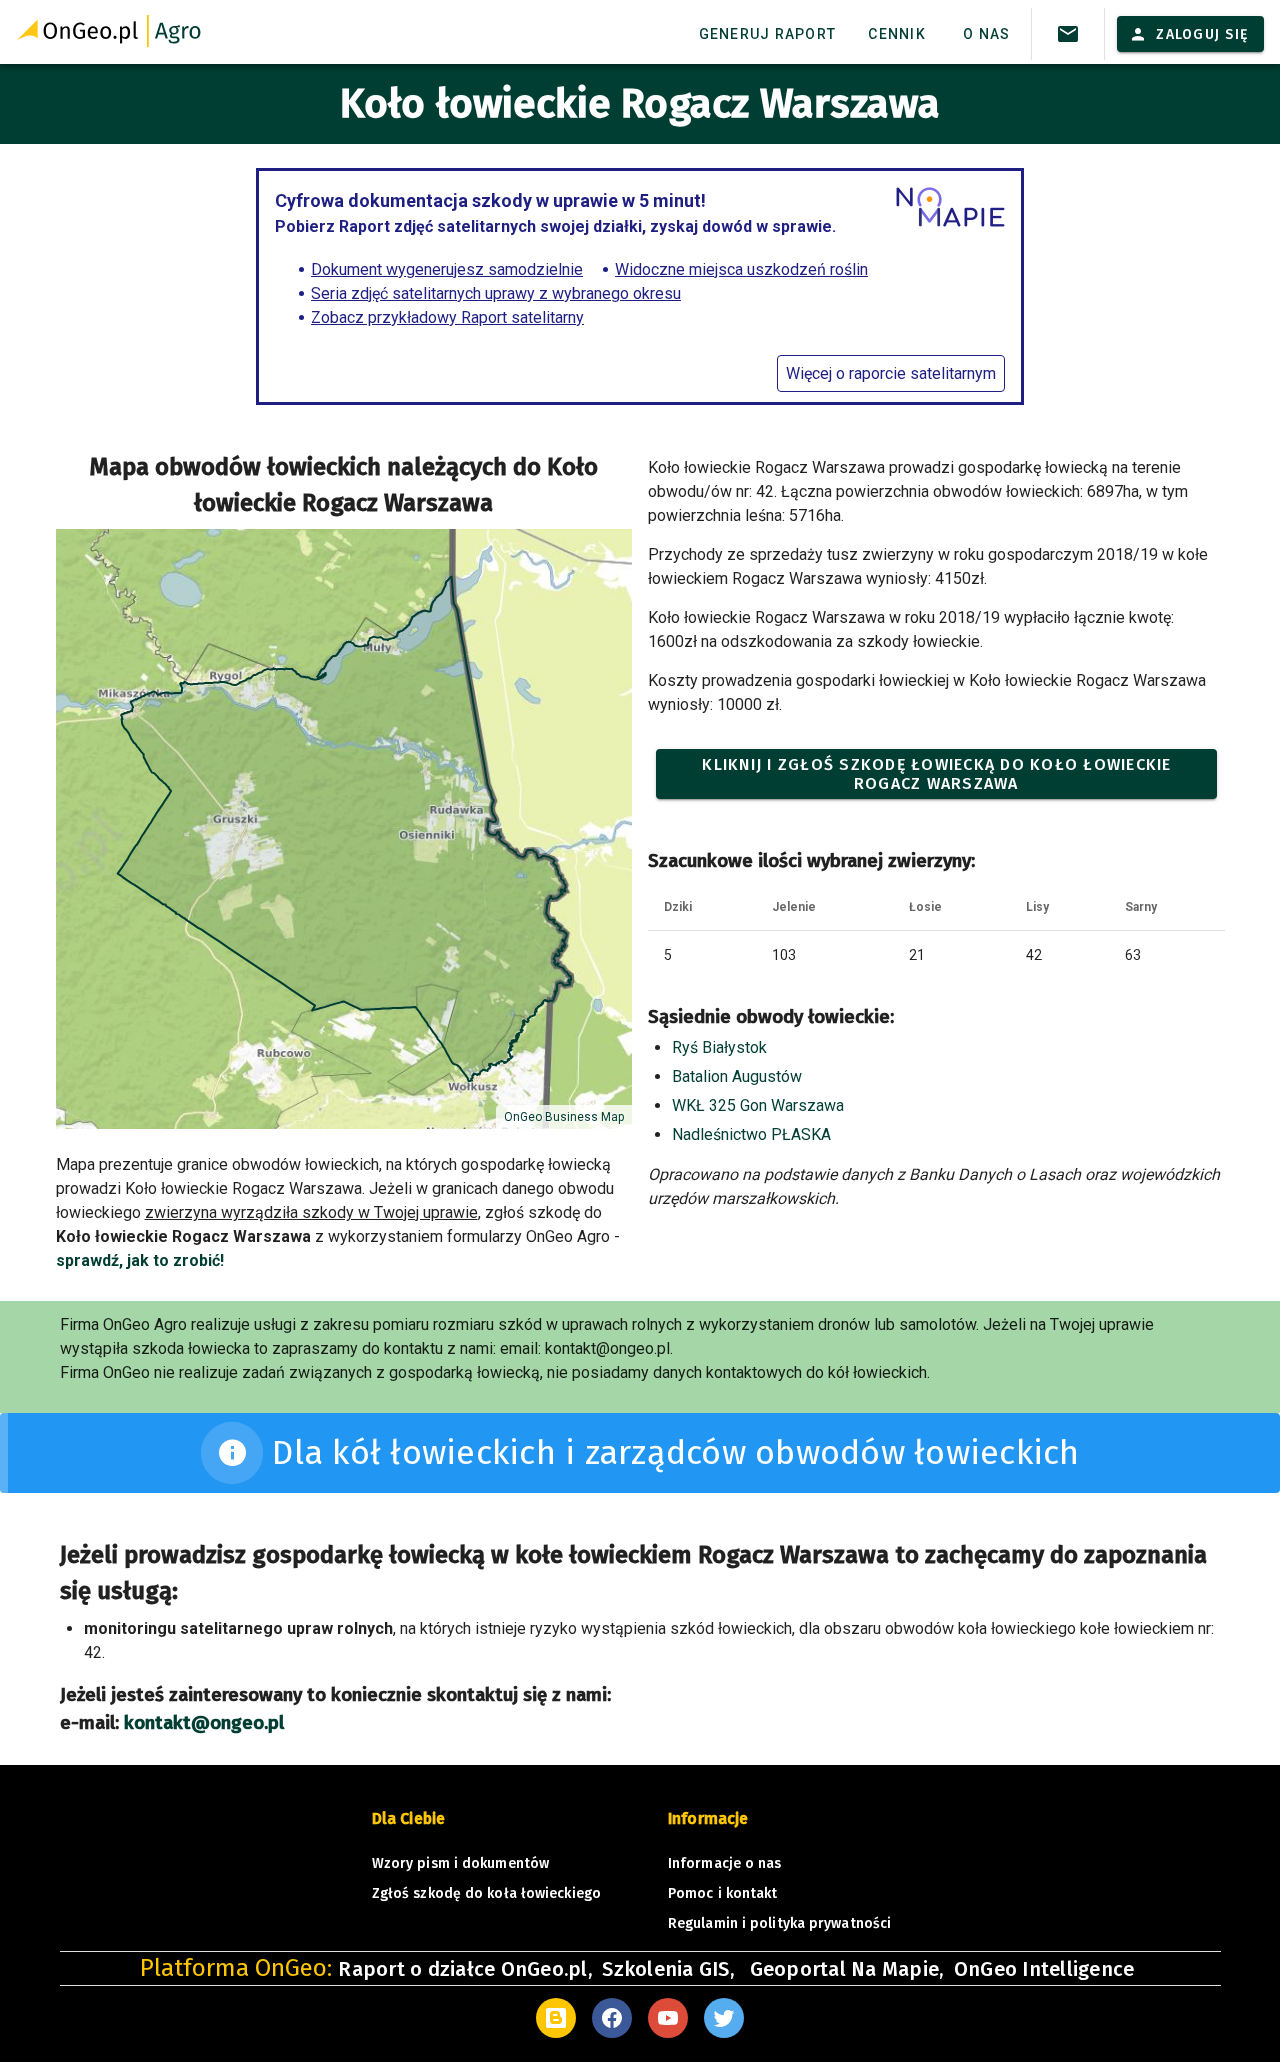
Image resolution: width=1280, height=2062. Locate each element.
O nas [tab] (986, 34)
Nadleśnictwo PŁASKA (751, 1134)
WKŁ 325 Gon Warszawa (758, 1105)
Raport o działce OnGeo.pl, (465, 1969)
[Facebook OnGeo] (612, 2018)
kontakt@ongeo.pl (204, 1723)
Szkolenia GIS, (670, 1969)
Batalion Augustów (737, 1076)
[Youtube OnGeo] (668, 2018)
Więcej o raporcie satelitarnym (891, 373)
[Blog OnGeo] (556, 2018)
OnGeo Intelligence (1044, 1969)
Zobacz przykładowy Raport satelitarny (447, 317)
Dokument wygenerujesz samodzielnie (447, 269)
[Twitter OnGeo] (724, 2018)
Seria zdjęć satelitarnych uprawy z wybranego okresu (496, 293)
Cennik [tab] (897, 34)
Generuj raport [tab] (768, 34)
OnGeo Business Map (564, 1117)
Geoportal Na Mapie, (847, 1969)
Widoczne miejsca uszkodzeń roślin (741, 269)
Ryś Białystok (719, 1047)
